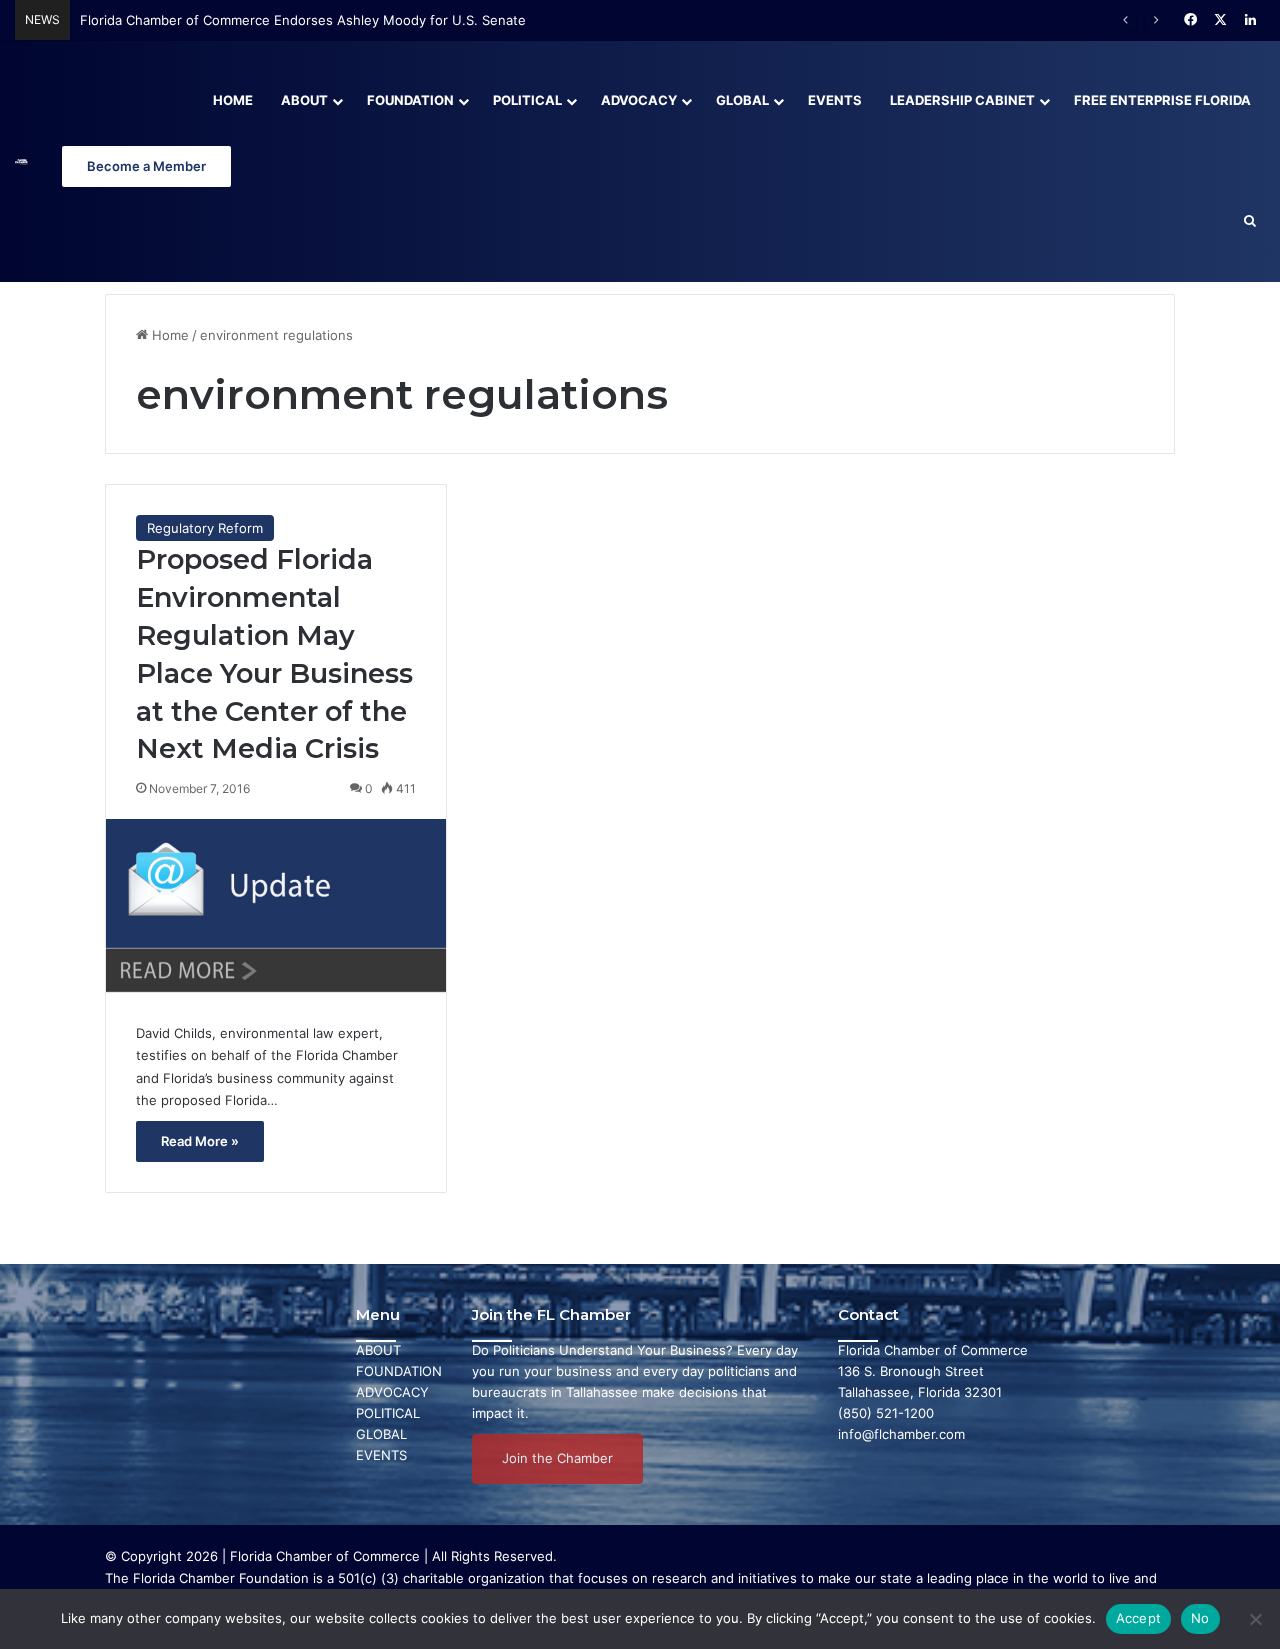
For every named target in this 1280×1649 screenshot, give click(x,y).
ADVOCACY (392, 1392)
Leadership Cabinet (962, 100)
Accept (1139, 1618)
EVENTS (381, 1455)
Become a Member (146, 166)
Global (742, 100)
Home (233, 100)
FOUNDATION (399, 1371)
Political (527, 100)
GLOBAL (381, 1434)
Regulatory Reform (205, 528)
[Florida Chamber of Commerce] (21, 161)
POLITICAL (388, 1413)
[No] (1255, 1619)
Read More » (200, 1141)
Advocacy (639, 100)
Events (835, 100)
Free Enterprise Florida (1162, 100)
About (304, 100)
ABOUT (378, 1350)
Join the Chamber (557, 1458)
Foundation (410, 100)
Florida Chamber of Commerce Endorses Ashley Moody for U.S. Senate (303, 20)
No (1200, 1618)
